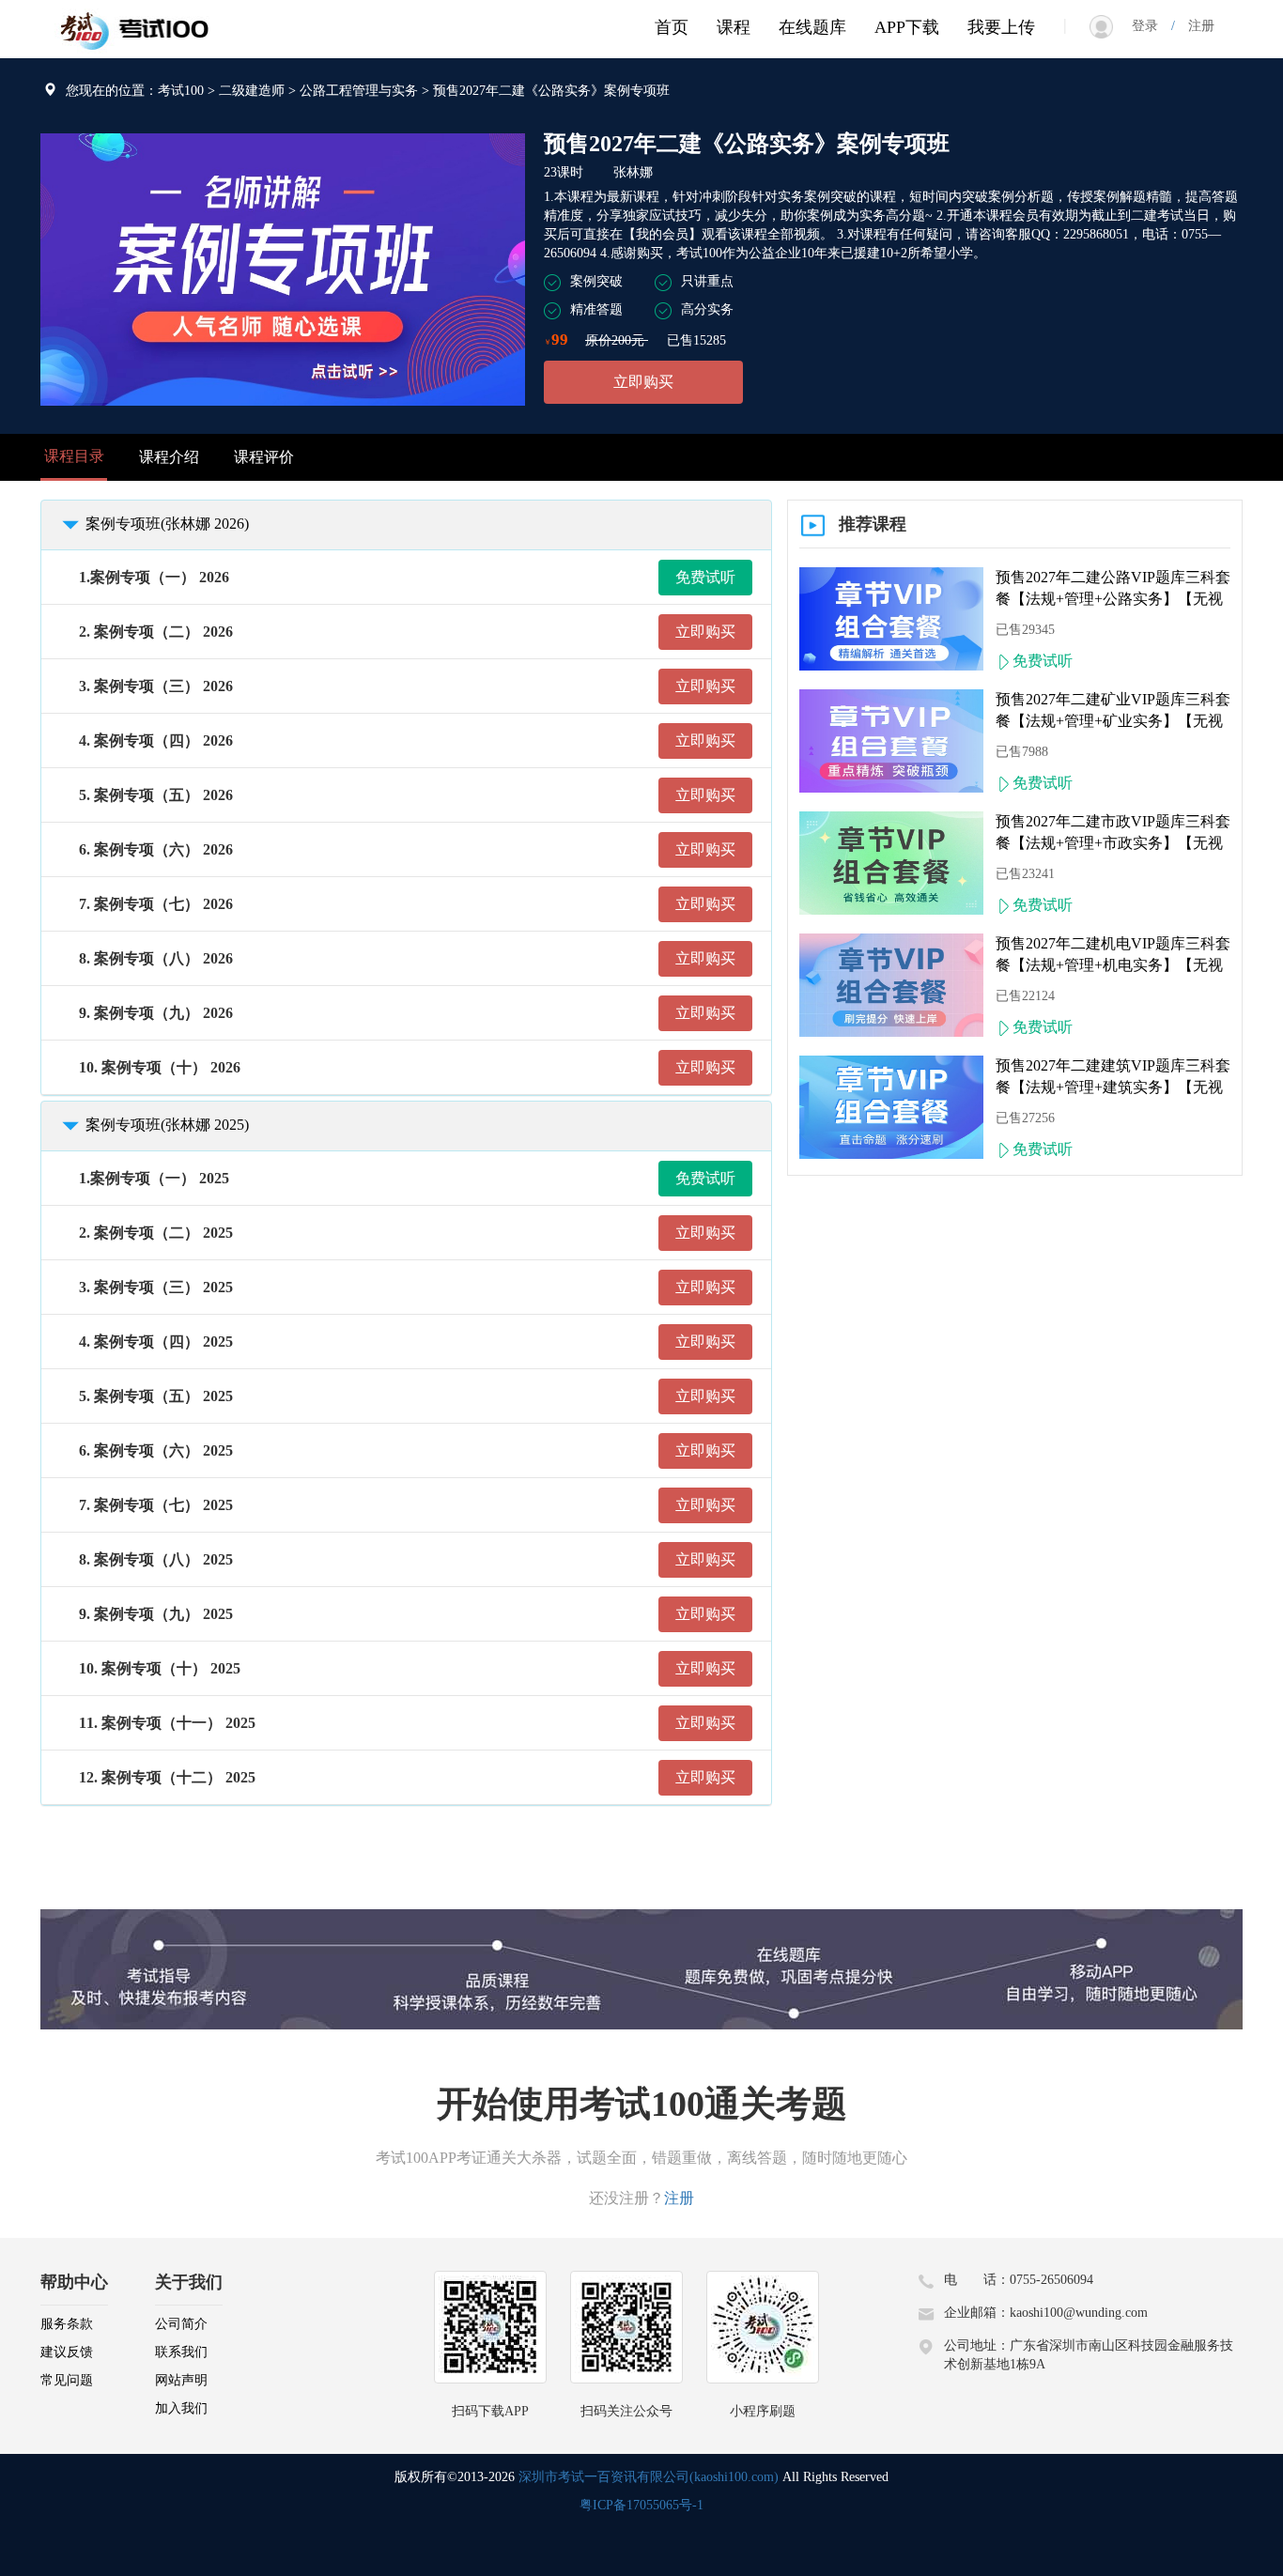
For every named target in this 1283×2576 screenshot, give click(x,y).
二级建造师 (252, 91)
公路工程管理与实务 (359, 91)
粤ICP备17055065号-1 (641, 2505)
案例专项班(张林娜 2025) (167, 1125)
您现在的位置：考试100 (135, 91)
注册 (1195, 26)
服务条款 (67, 2324)
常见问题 (67, 2380)
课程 (734, 27)
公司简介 (181, 2324)
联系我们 (181, 2352)
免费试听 (705, 577)
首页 (672, 27)
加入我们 (181, 2408)
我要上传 (1001, 27)
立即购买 (643, 382)
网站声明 (181, 2380)
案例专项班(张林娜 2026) (167, 524)
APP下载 (907, 27)
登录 (1152, 26)
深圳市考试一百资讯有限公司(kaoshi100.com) (649, 2477)
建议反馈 (67, 2352)
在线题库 (812, 27)
